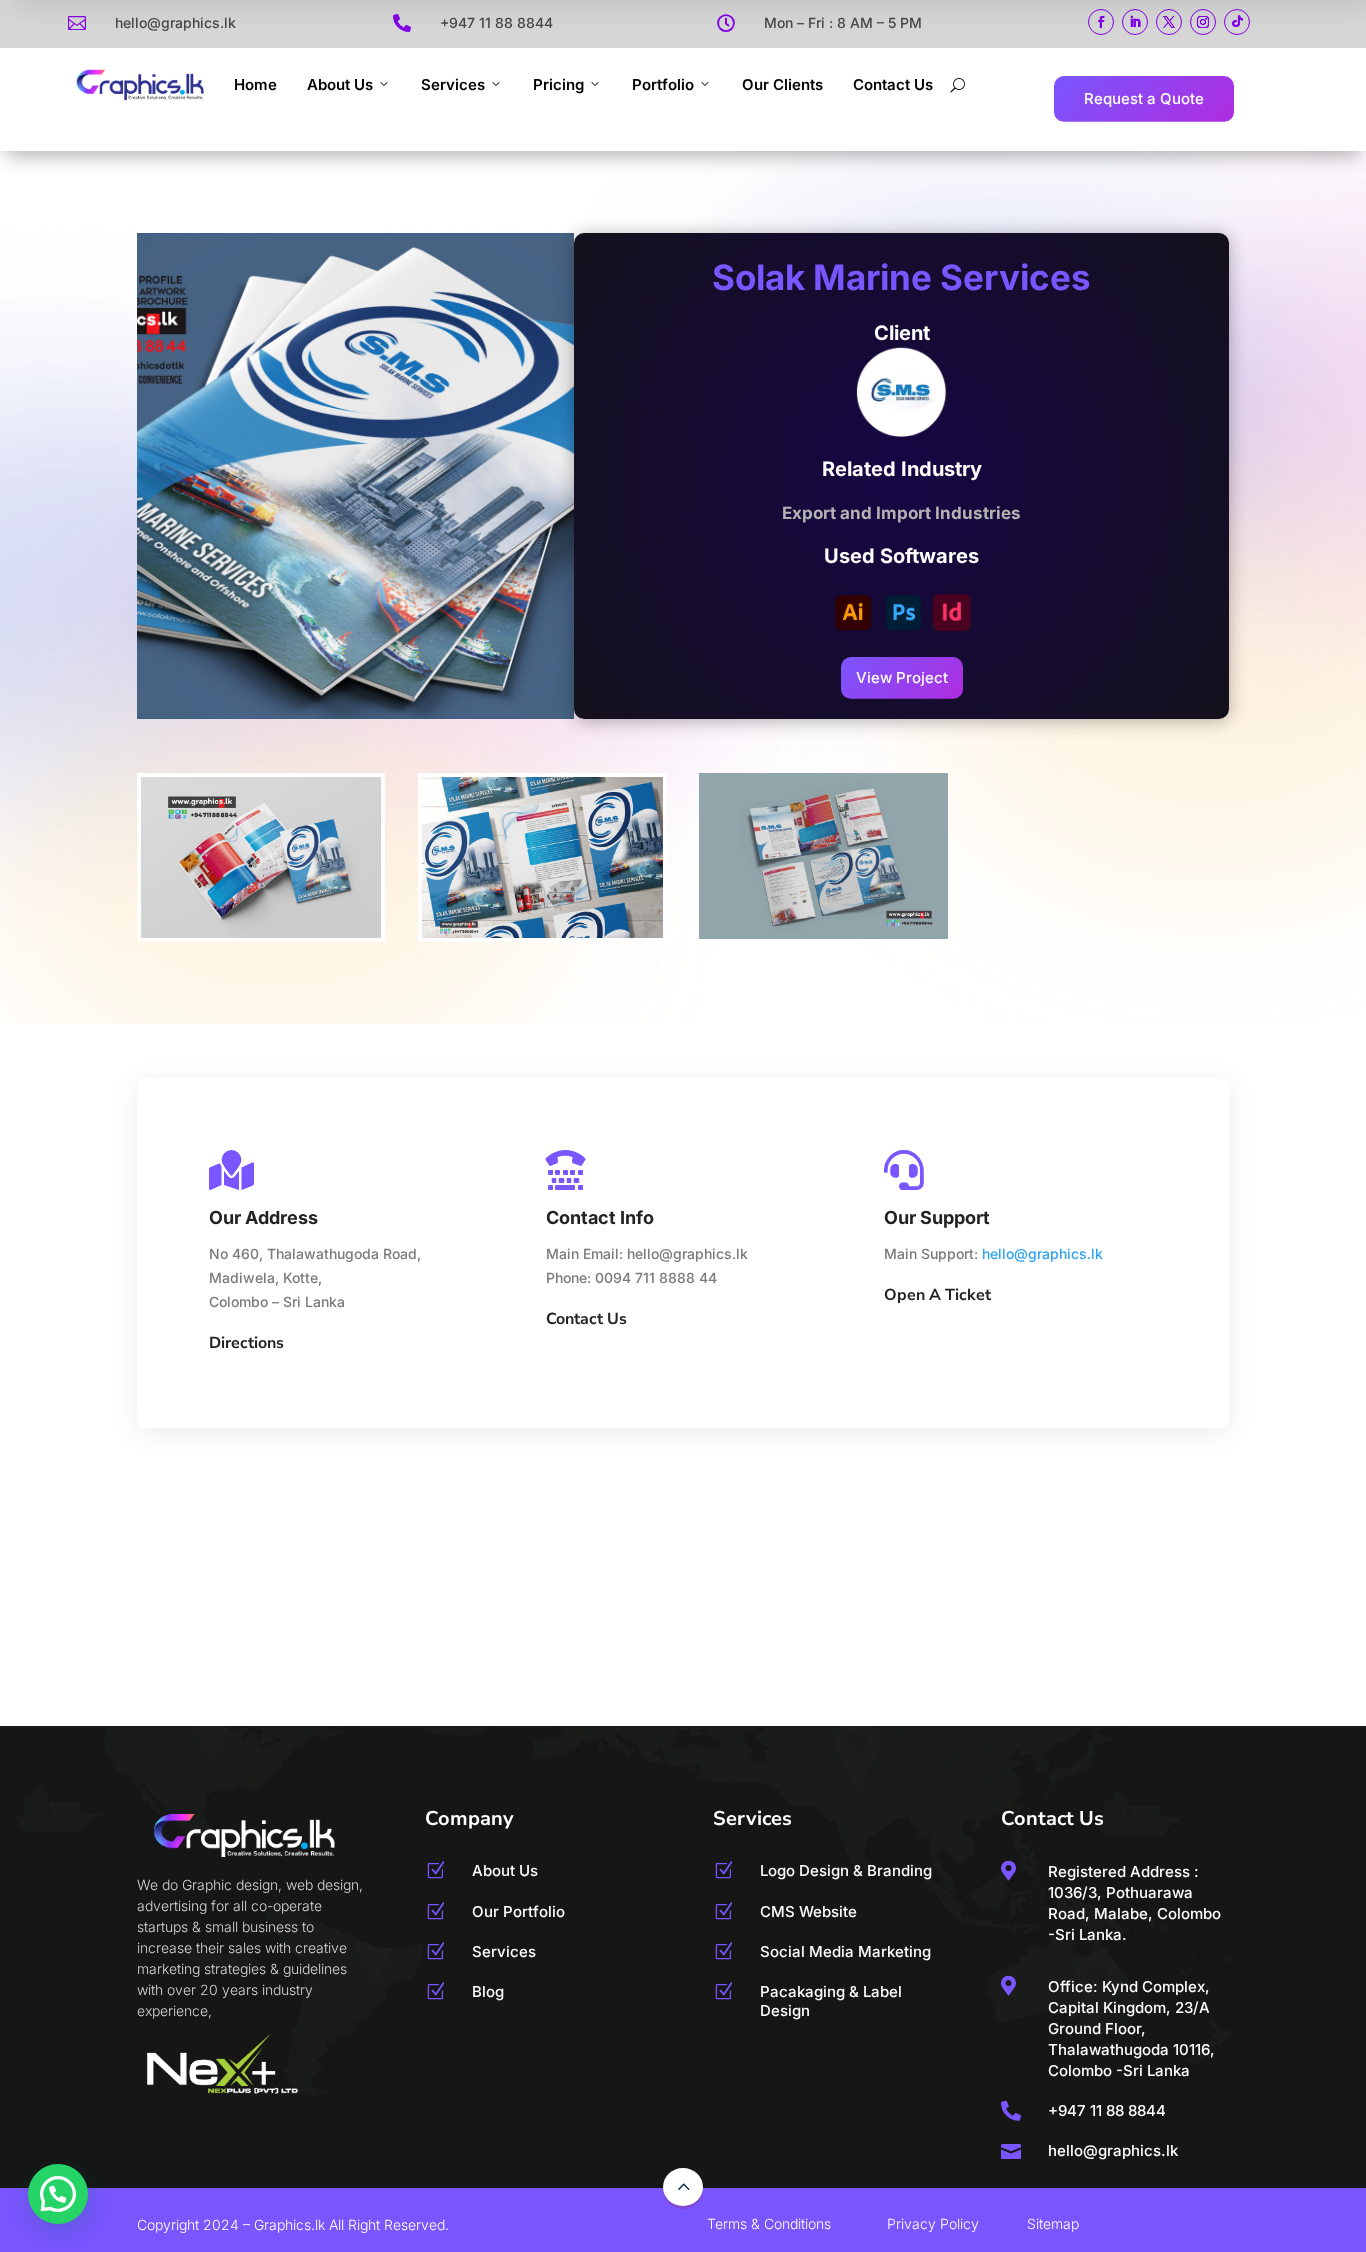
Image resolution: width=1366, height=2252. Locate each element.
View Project (902, 677)
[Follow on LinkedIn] (1135, 22)
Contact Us (893, 84)
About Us (340, 84)
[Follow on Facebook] (1101, 22)
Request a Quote (1144, 98)
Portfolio (663, 84)
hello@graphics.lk (1042, 1253)
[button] (58, 2194)
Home (255, 84)
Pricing (558, 84)
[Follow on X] (1169, 22)
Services (453, 84)
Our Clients (782, 84)
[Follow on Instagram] (1203, 22)
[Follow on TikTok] (1237, 22)
